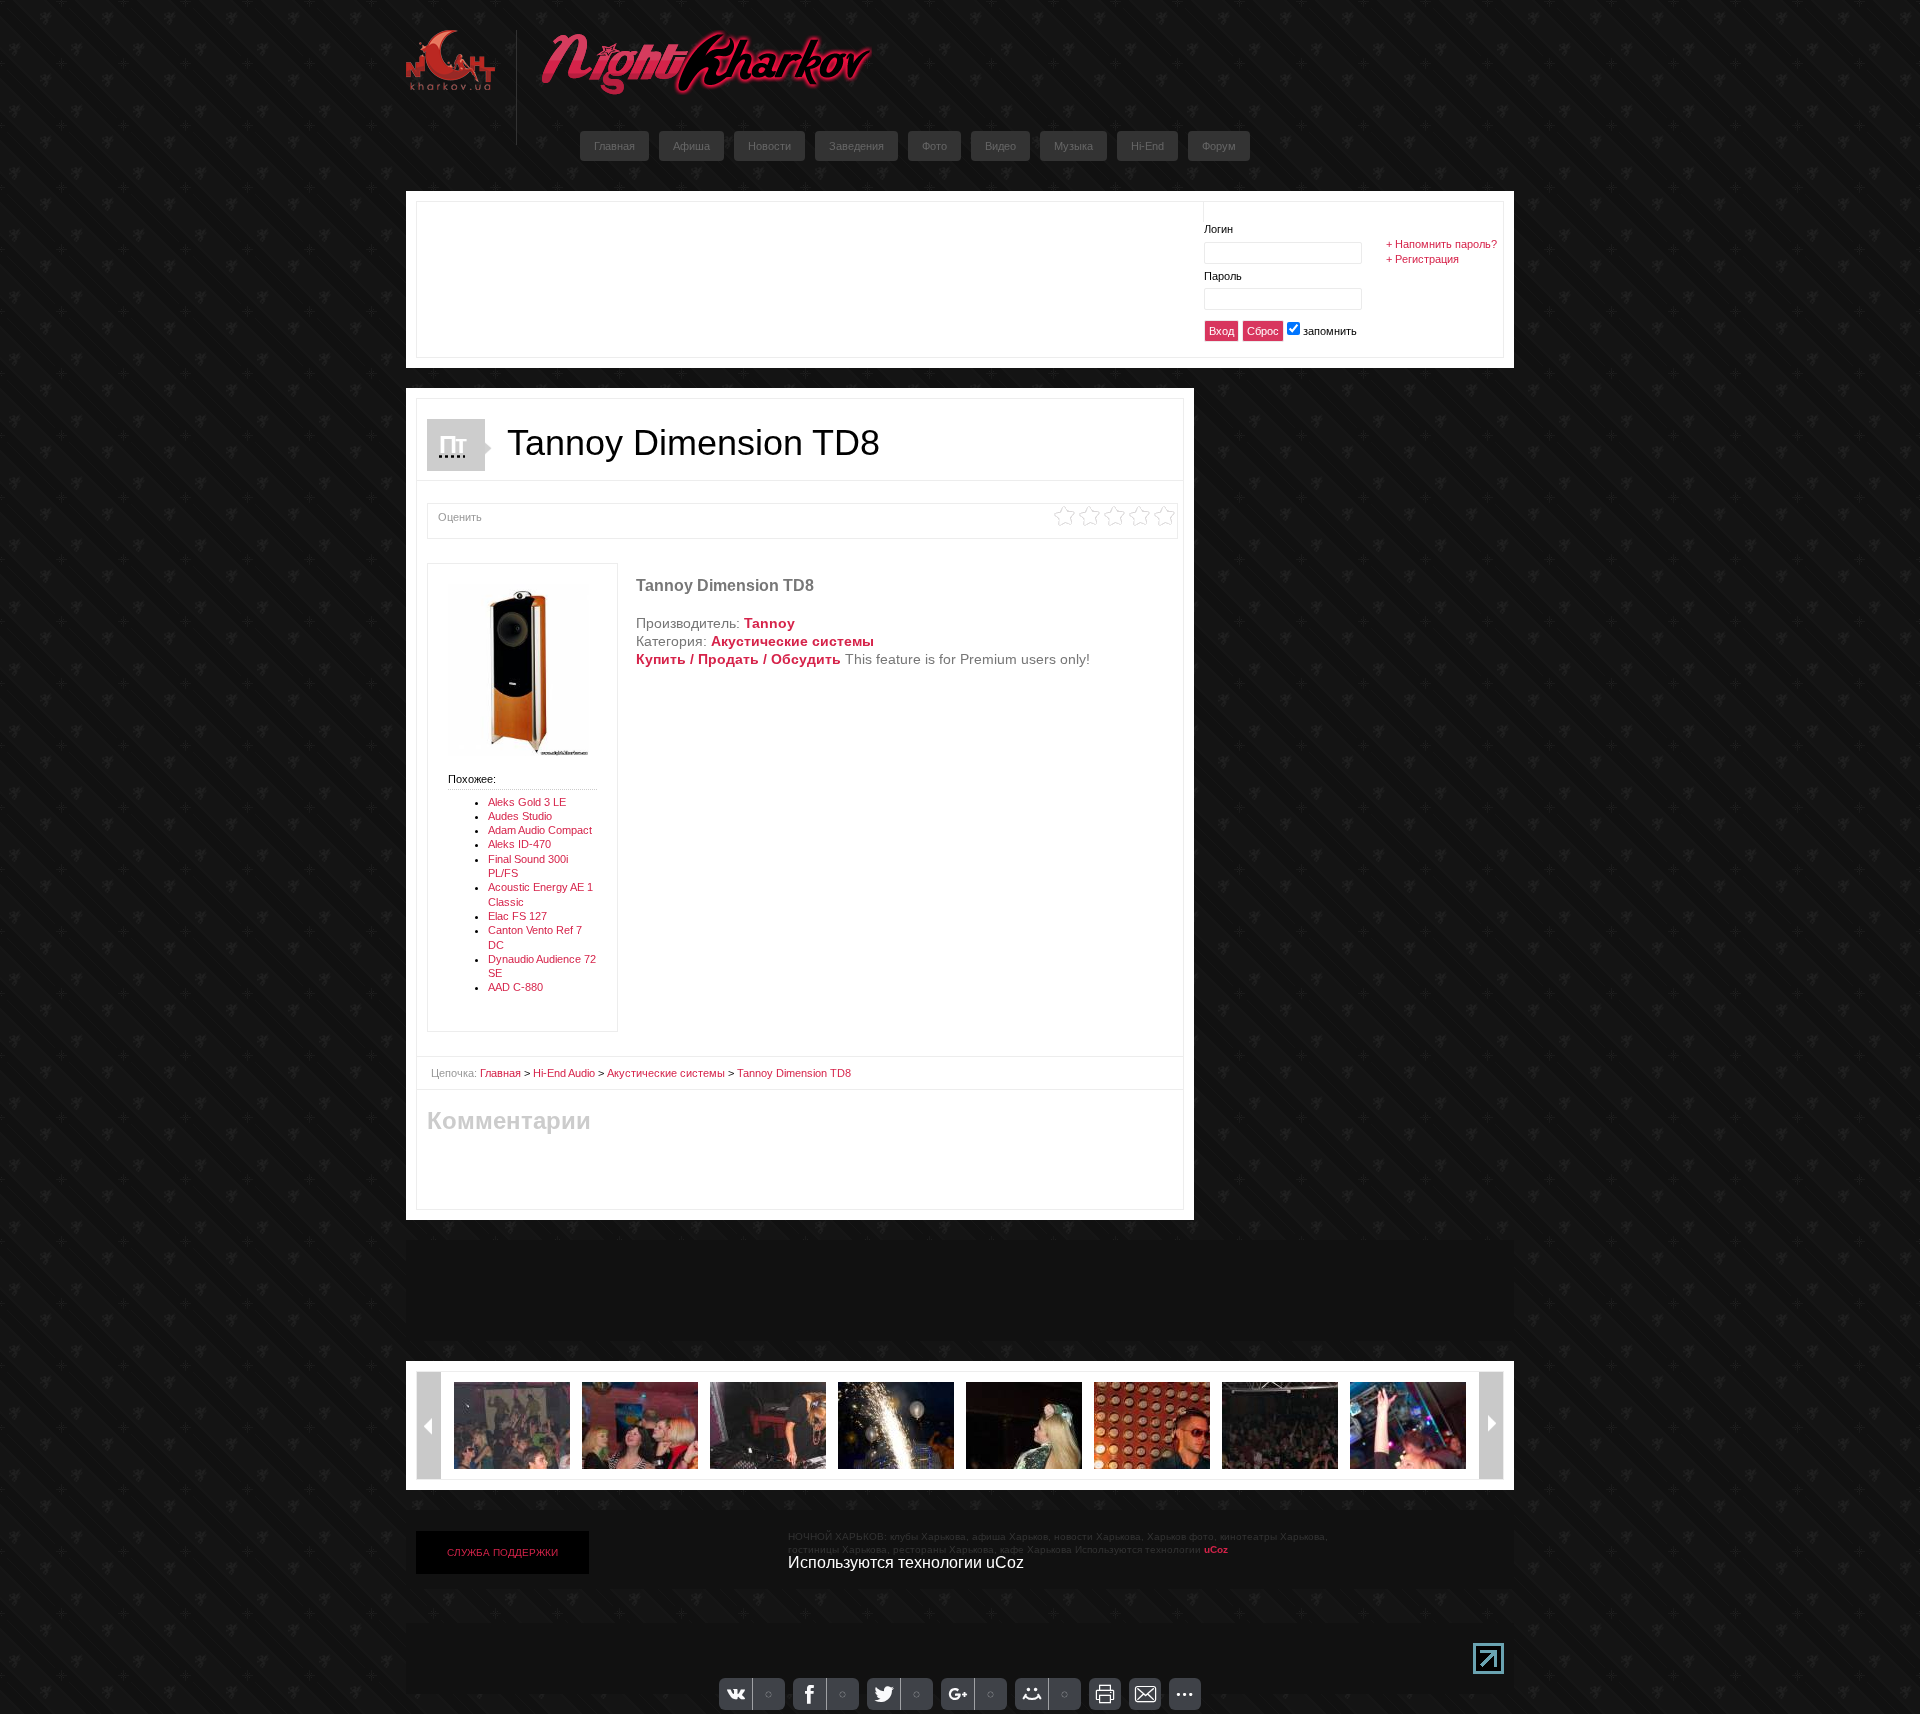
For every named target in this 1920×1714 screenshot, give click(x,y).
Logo (706, 62)
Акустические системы (666, 1073)
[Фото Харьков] (518, 752)
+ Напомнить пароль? (1441, 244)
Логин (1218, 229)
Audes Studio (520, 816)
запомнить (1330, 331)
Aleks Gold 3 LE (527, 802)
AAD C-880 (515, 987)
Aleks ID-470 (519, 844)
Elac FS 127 (517, 916)
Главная (500, 1073)
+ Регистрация (1422, 259)
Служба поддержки (502, 1552)
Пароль (1223, 276)
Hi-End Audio (564, 1073)
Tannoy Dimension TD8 (794, 1073)
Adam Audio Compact (540, 830)
